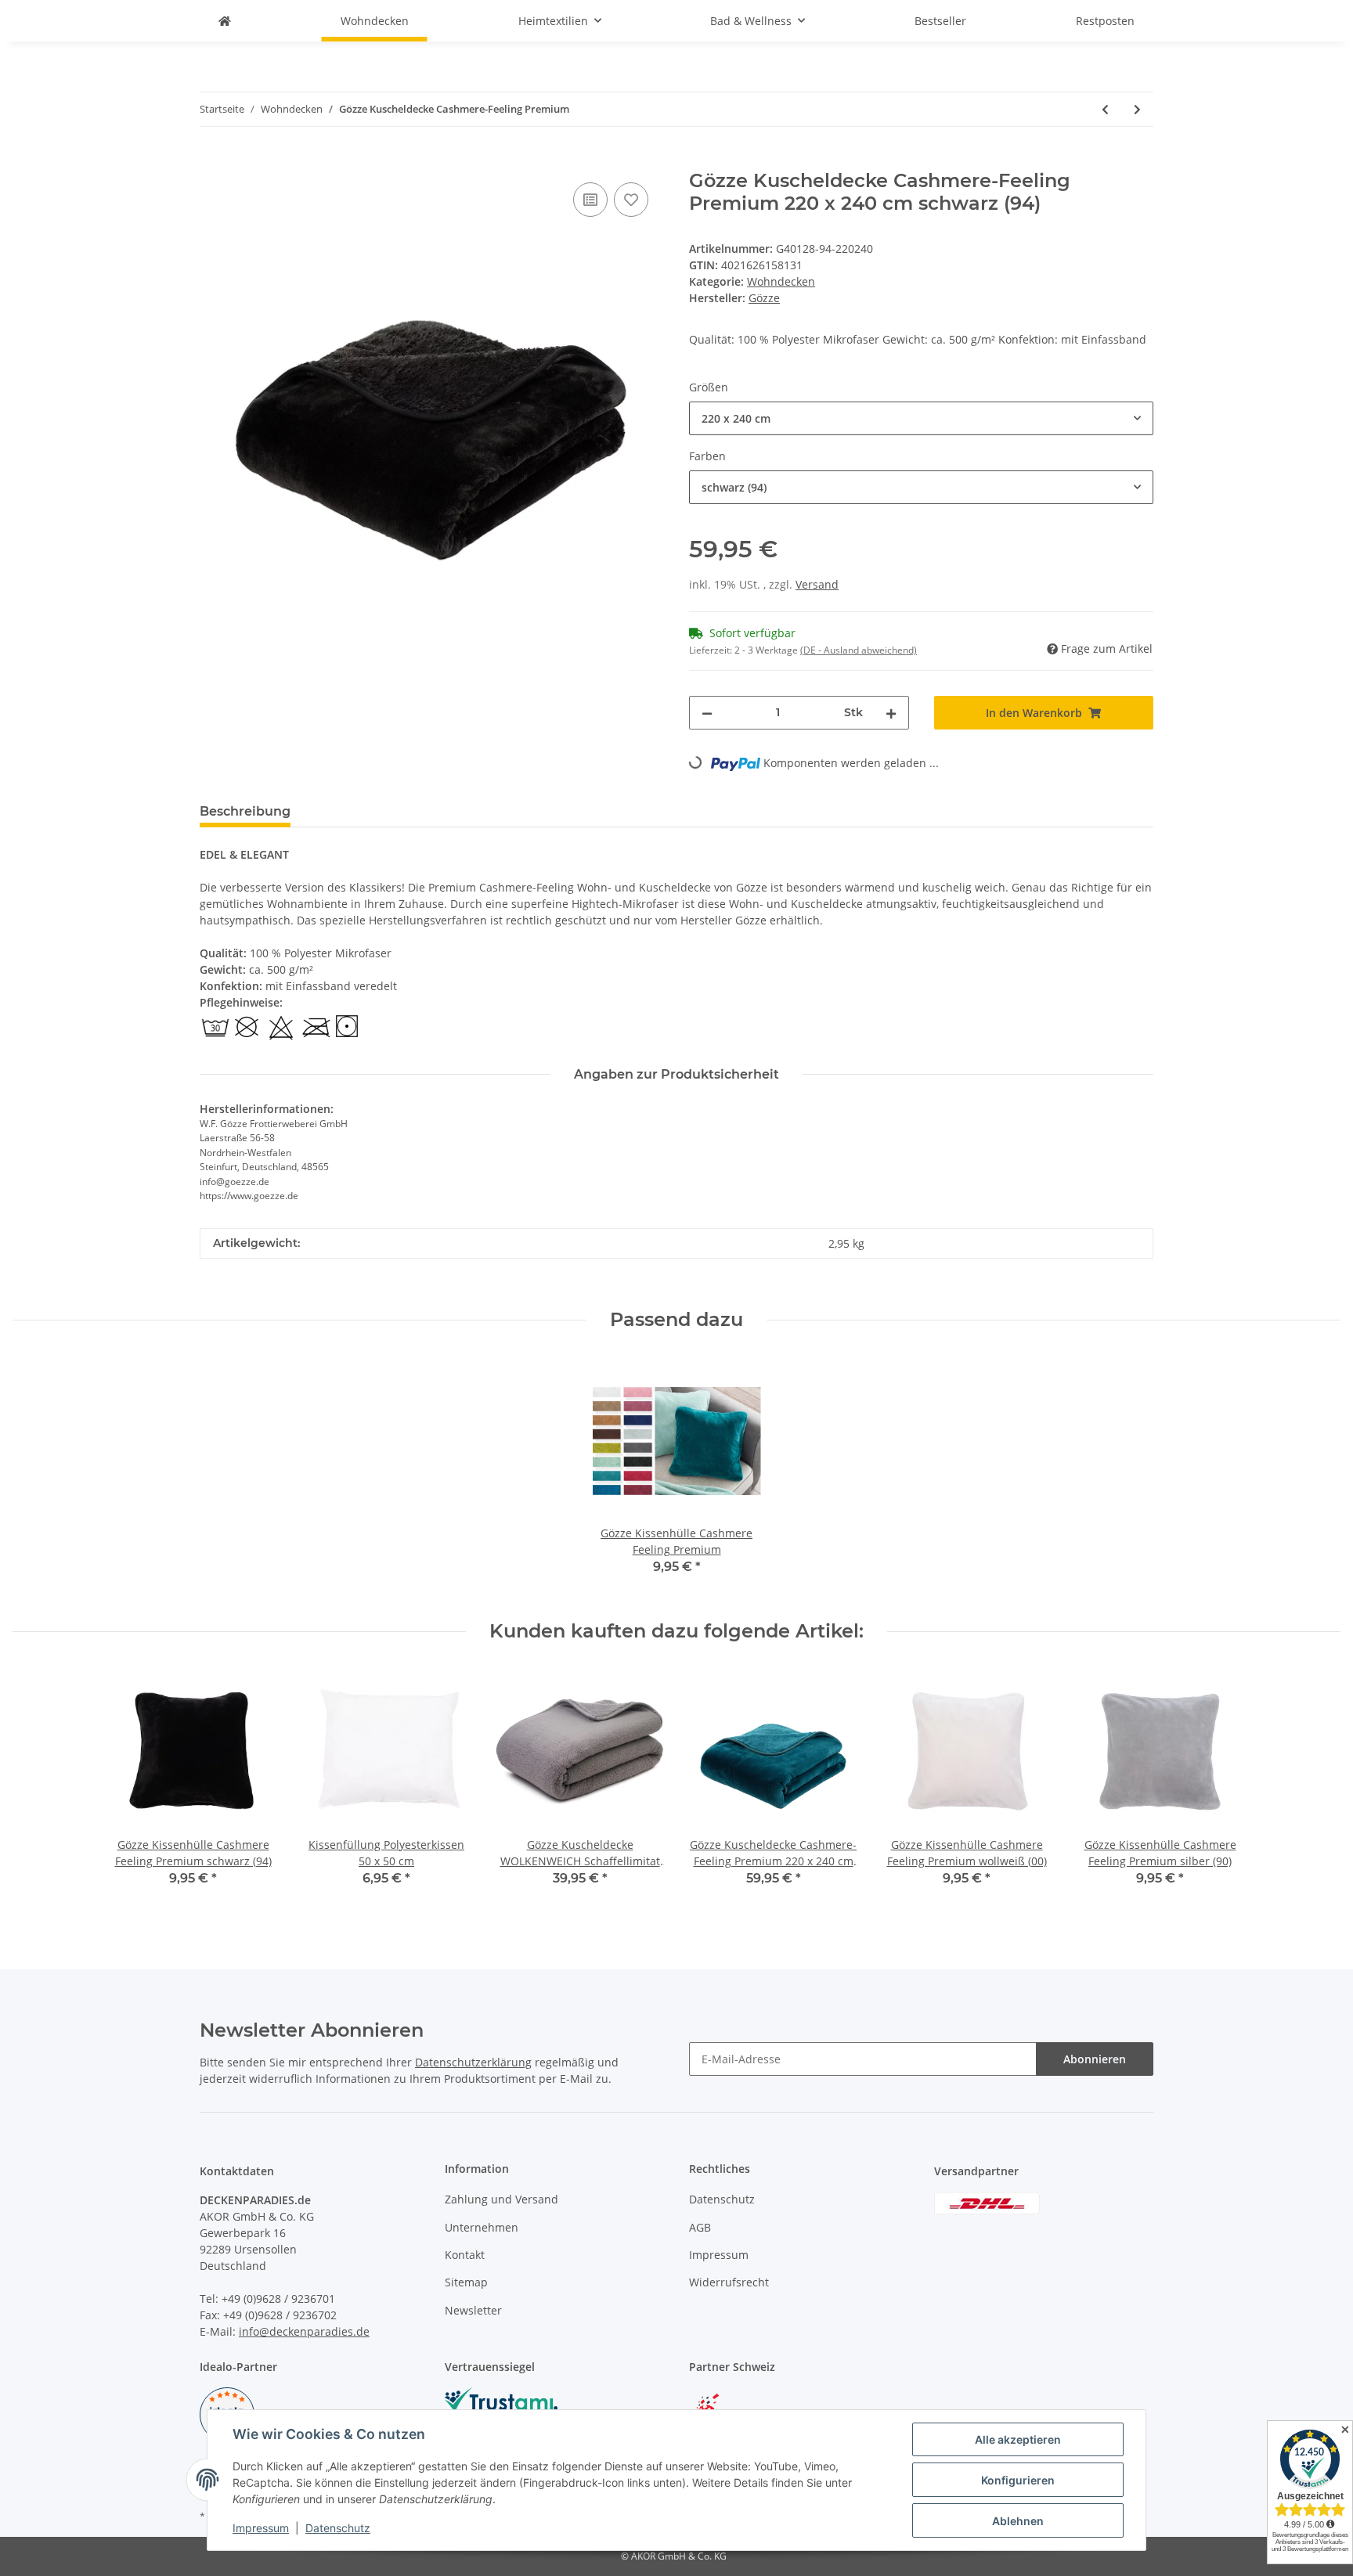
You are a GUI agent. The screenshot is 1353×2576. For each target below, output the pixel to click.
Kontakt (465, 2255)
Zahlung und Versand (502, 2199)
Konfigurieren (1018, 2480)
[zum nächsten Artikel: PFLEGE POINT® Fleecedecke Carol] (1137, 109)
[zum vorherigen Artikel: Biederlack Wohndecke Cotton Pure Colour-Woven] (1105, 109)
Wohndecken (781, 281)
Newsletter (473, 2310)
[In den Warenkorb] (212, 161)
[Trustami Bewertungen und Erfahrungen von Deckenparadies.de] (501, 2399)
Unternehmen (482, 2227)
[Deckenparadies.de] (225, 21)
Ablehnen (1018, 2521)
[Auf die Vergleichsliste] (590, 200)
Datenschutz (722, 2199)
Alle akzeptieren (1018, 2439)
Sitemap (466, 2282)
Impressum (719, 2255)
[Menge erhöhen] (891, 713)
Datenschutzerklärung (473, 2062)
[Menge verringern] (707, 713)
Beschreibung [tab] (245, 811)
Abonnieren (1095, 2059)
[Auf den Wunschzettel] (631, 200)
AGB (700, 2227)
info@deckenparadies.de (304, 2331)
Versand (817, 584)
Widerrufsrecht (729, 2282)
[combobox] (921, 418)
